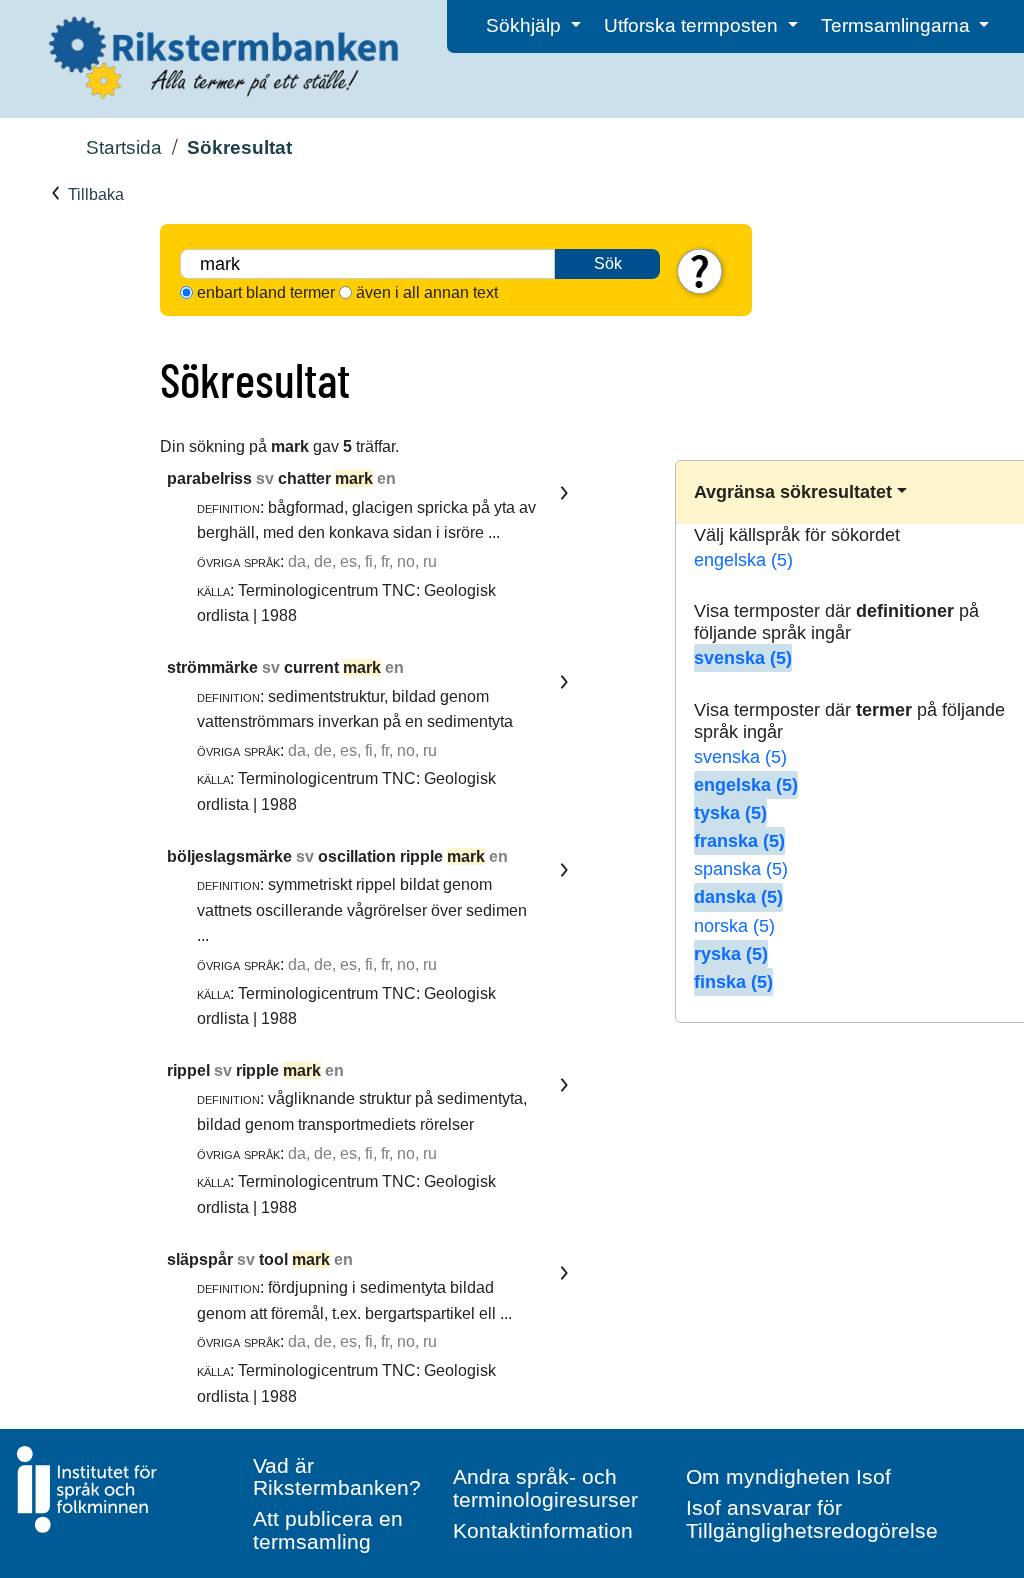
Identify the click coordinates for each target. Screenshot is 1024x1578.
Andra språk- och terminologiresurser (545, 1488)
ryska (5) (731, 954)
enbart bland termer (266, 292)
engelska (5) (743, 560)
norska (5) (734, 926)
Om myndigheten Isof (788, 1476)
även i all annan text (427, 292)
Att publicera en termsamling (328, 1530)
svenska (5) (743, 658)
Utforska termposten (693, 25)
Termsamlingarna (898, 25)
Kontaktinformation (543, 1530)
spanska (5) (741, 869)
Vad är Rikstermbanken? (337, 1477)
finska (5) (733, 982)
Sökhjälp (526, 25)
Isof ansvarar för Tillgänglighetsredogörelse (812, 1519)
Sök (608, 263)
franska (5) (739, 841)
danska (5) (738, 897)
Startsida (124, 147)
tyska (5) (730, 813)
